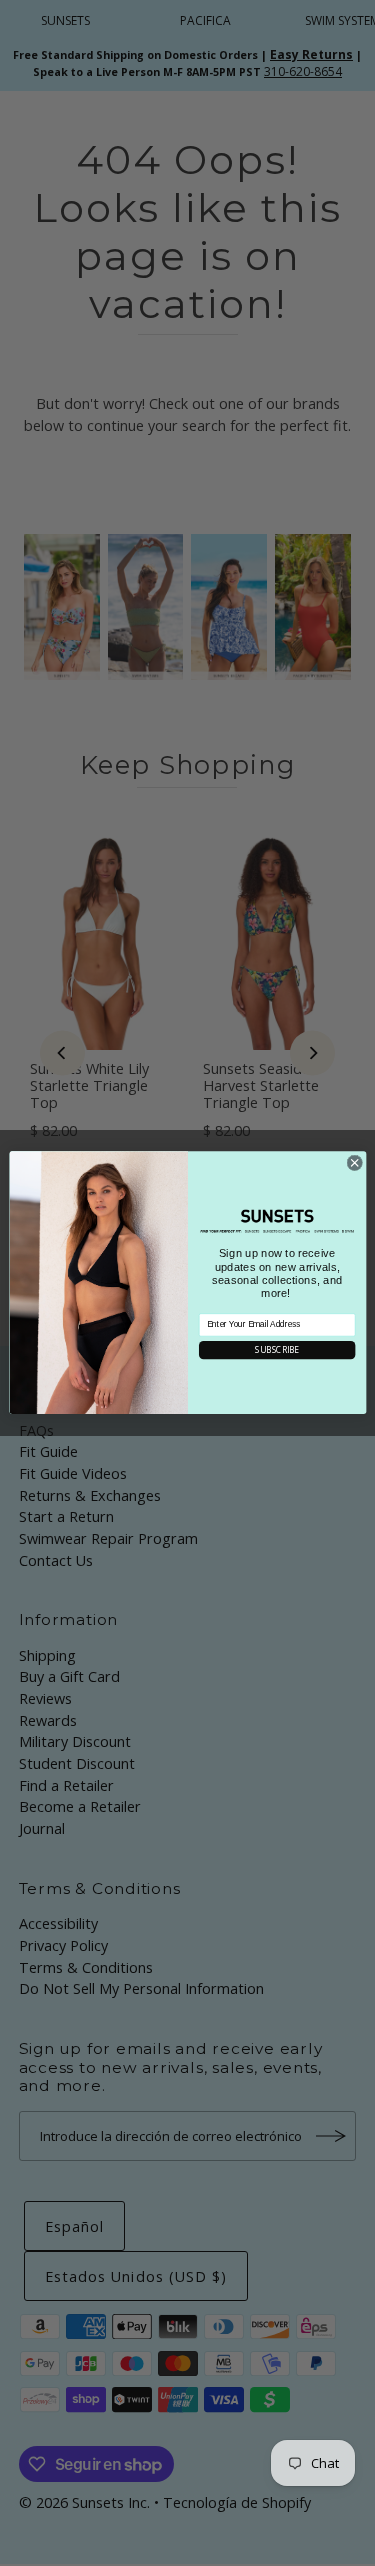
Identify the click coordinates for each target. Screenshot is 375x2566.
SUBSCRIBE (276, 1350)
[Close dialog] (354, 1163)
